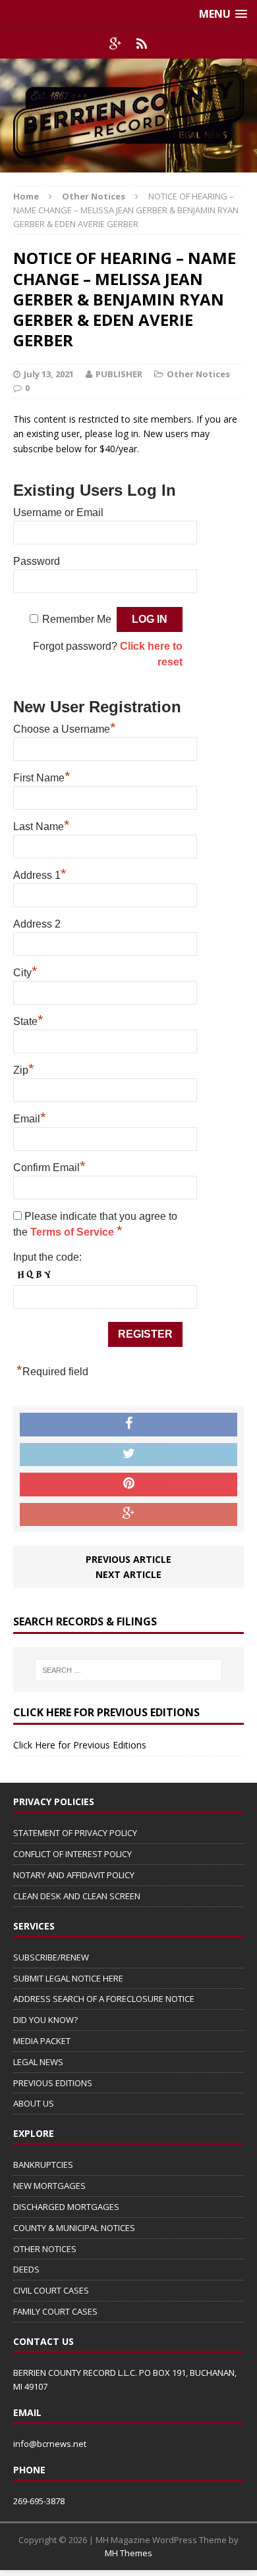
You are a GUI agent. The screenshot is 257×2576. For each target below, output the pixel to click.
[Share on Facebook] (128, 1425)
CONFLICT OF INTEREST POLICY (72, 1854)
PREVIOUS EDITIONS (53, 2083)
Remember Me (77, 619)
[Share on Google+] (128, 1515)
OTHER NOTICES (45, 2249)
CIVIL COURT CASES (51, 2290)
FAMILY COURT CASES (55, 2311)
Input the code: (47, 1257)
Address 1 (40, 874)
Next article (128, 1574)
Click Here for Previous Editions (80, 1745)
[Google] (115, 44)
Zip (24, 1068)
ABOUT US (34, 2103)
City (25, 971)
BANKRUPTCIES (43, 2165)
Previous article (128, 1559)
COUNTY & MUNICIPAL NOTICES (74, 2228)
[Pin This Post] (128, 1485)
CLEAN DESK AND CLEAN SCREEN (77, 1896)
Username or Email (58, 513)
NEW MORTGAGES (49, 2186)
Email (30, 1117)
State (28, 1020)
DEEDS (26, 2269)
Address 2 (37, 924)
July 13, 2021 (49, 374)
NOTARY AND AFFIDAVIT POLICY (74, 1875)
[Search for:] (129, 1670)
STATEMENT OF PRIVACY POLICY (75, 1833)
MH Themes (128, 2553)
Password (37, 561)
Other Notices (198, 374)
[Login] (142, 44)
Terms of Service (73, 1232)
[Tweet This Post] (128, 1455)
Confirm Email (49, 1166)
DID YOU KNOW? (45, 2020)
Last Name (42, 825)
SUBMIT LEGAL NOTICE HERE (68, 1978)
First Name (42, 776)
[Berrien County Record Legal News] (128, 116)
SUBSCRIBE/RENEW (51, 1957)
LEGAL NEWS (38, 2062)
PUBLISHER (119, 374)
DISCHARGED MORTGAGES (66, 2207)
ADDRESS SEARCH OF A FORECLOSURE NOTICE (104, 1999)
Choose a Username (65, 727)
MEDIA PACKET (42, 2041)
